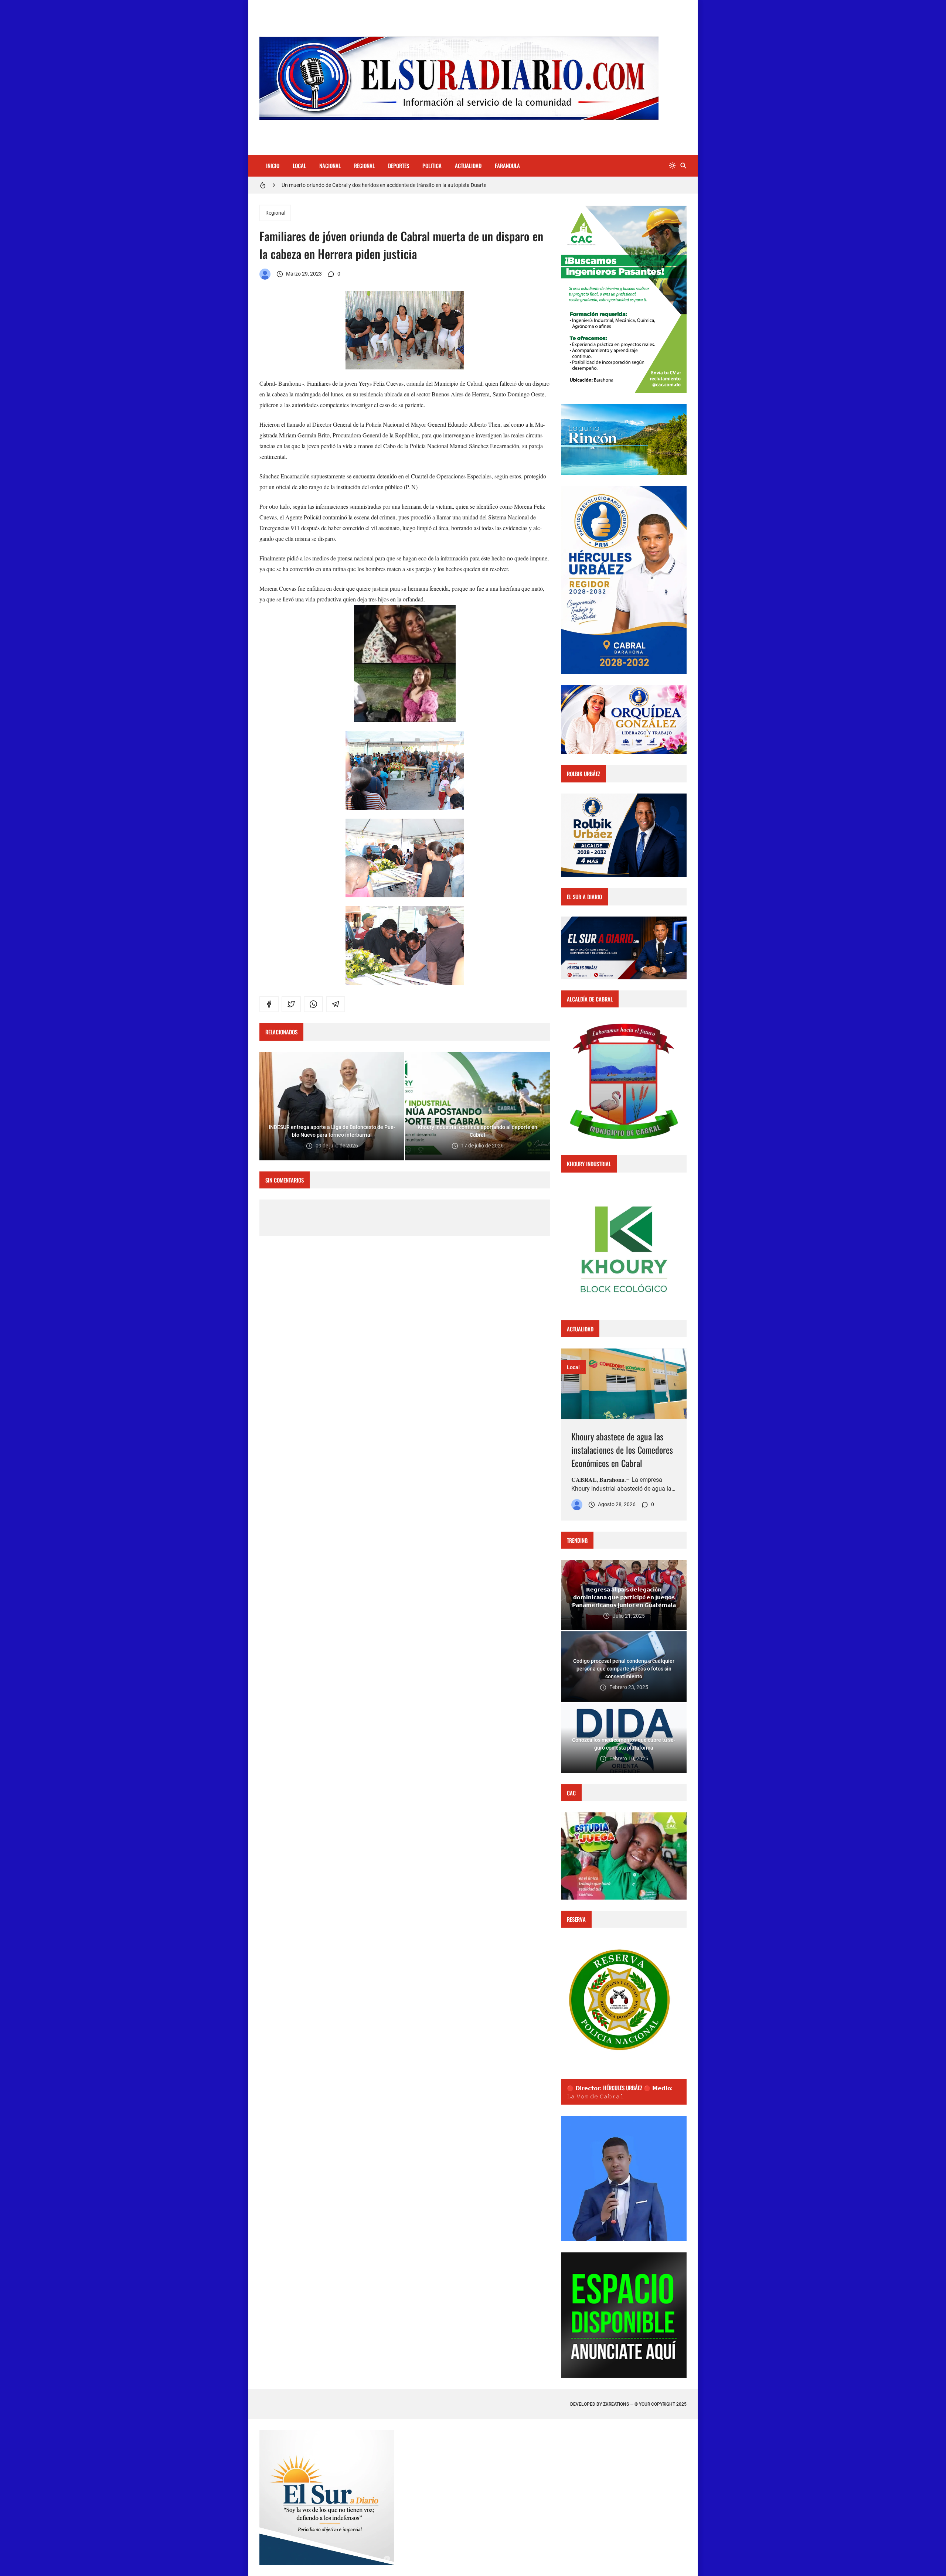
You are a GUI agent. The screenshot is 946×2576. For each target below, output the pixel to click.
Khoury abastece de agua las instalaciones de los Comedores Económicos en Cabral (622, 1450)
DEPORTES (399, 166)
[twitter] (291, 1004)
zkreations (616, 2404)
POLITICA (432, 166)
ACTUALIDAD (468, 166)
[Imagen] (624, 1384)
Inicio (273, 166)
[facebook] (269, 1004)
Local (573, 1367)
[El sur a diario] (265, 274)
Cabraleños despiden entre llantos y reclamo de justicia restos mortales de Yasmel (375, 185)
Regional (275, 213)
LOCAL (299, 166)
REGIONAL (364, 166)
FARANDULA (507, 166)
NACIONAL (330, 166)
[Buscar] (683, 166)
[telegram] (336, 1004)
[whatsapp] (313, 1004)
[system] (672, 166)
